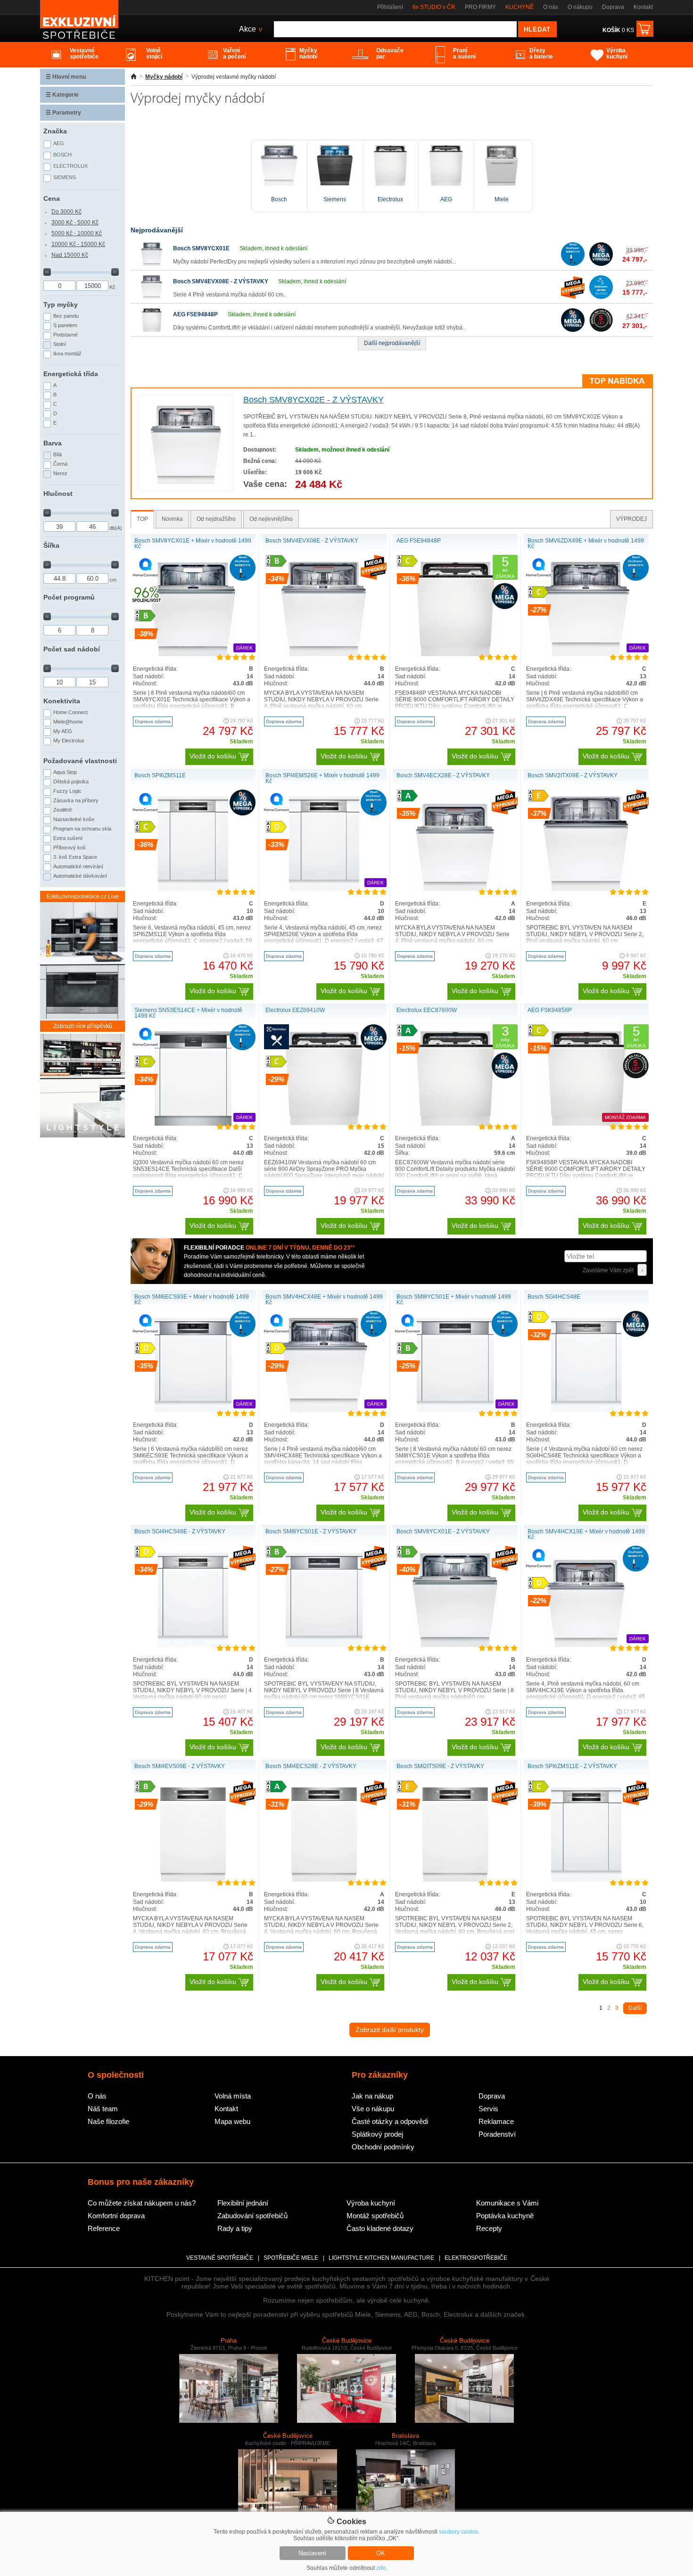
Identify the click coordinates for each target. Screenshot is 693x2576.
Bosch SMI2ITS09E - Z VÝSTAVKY (440, 1766)
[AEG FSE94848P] (152, 330)
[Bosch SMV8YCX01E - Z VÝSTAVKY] (455, 1645)
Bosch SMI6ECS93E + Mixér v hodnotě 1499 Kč (192, 1300)
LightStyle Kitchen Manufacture (381, 2258)
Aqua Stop (65, 772)
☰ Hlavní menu (66, 77)
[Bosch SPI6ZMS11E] (193, 889)
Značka (55, 131)
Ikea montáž (67, 354)
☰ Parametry (63, 113)
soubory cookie (458, 2532)
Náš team (103, 2109)
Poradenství (497, 2134)
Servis (488, 2109)
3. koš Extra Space (75, 857)
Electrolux (70, 166)
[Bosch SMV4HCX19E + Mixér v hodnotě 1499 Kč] (586, 1645)
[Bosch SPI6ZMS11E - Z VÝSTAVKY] (586, 1880)
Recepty (489, 2228)
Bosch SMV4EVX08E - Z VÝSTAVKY (221, 281)
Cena (52, 198)
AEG (59, 143)
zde (381, 2568)
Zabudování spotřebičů (252, 2216)
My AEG (63, 731)
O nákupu (580, 7)
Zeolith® (63, 810)
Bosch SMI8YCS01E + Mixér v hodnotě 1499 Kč (454, 1300)
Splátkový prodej (377, 2134)
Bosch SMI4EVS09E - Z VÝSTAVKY (180, 1766)
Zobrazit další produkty (390, 2030)
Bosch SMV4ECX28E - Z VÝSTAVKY (443, 775)
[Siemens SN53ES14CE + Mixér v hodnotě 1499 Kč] (193, 1124)
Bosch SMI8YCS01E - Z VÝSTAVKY (311, 1531)
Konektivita (62, 701)
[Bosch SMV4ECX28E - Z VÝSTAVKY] (455, 889)
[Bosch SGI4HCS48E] (586, 1410)
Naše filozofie (108, 2121)
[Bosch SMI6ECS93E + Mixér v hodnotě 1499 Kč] (193, 1410)
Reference (104, 2228)
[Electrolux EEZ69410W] (324, 1124)
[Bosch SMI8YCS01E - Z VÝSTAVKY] (324, 1645)
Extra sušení (68, 838)
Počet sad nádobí (72, 649)
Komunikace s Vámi (507, 2203)
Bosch (62, 155)
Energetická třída (71, 374)
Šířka (51, 545)
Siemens (65, 177)
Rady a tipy (235, 2228)
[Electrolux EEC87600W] (455, 1124)
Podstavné (66, 335)
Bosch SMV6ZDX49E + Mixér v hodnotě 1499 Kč (586, 543)
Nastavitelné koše (74, 819)
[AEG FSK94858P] (586, 1124)
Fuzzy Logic (67, 791)
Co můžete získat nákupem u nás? (142, 2203)
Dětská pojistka (71, 782)
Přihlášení (390, 7)
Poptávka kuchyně (505, 2216)
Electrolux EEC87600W (427, 1010)
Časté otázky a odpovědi (390, 2121)
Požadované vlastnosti (80, 761)
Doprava (613, 7)
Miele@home (68, 722)
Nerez (60, 473)
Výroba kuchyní (371, 2203)
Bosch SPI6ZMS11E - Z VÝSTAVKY (572, 1766)
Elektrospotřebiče (476, 2258)
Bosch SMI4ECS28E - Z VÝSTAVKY (311, 1766)
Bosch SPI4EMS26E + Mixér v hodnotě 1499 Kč (322, 778)
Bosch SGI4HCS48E (554, 1297)
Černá (60, 464)
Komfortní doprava (116, 2216)
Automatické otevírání (78, 866)
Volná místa (233, 2096)
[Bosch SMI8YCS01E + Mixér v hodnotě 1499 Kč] (455, 1410)
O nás (551, 7)
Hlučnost (58, 494)
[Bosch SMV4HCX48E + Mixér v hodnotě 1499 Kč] (324, 1410)
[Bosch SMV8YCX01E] (152, 264)
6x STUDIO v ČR (434, 7)
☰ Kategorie (62, 95)
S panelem (65, 325)
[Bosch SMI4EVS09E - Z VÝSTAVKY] (193, 1880)
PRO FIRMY (480, 7)
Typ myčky (61, 305)
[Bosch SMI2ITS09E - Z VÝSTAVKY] (455, 1880)
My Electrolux (69, 741)
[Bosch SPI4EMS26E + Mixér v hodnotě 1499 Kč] (324, 889)
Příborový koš (70, 848)
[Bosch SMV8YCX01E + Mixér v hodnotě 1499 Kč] (193, 654)
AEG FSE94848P (195, 314)
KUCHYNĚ (520, 7)
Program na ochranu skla (82, 829)
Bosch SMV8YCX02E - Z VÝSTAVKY (313, 400)
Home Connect (70, 712)
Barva (53, 443)
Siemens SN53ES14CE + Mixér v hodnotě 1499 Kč (188, 1013)
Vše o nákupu (373, 2109)
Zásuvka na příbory (76, 800)
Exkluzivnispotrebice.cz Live (83, 897)
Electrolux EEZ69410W (295, 1010)
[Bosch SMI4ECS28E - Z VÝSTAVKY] (324, 1880)
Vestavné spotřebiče (220, 2258)
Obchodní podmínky (383, 2147)
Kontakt (643, 7)
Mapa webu (232, 2121)
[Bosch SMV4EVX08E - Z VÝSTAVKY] (152, 297)
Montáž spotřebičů (375, 2216)
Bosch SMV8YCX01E (201, 248)
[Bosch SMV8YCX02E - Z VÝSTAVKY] (186, 482)
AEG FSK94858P (550, 1010)
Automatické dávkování (80, 876)
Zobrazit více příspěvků (83, 1026)
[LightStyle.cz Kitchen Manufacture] (82, 1086)
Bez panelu (66, 316)
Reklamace (496, 2121)
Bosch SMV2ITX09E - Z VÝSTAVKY (573, 775)
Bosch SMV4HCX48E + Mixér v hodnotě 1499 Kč (324, 1300)
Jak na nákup (372, 2096)
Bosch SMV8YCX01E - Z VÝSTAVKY (443, 1531)
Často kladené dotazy (380, 2228)
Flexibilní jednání (243, 2203)
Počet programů (69, 597)
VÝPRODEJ (631, 519)
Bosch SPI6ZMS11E (160, 775)
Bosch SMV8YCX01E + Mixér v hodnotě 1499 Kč (193, 543)
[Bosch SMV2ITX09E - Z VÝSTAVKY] (586, 889)
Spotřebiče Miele (291, 2258)
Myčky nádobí (164, 77)
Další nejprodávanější (392, 343)
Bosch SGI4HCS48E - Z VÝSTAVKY (180, 1531)
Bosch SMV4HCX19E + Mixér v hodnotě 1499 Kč (586, 1534)
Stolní (60, 344)
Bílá (58, 454)
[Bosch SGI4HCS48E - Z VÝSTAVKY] (193, 1645)
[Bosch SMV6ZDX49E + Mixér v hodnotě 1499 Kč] (586, 654)
